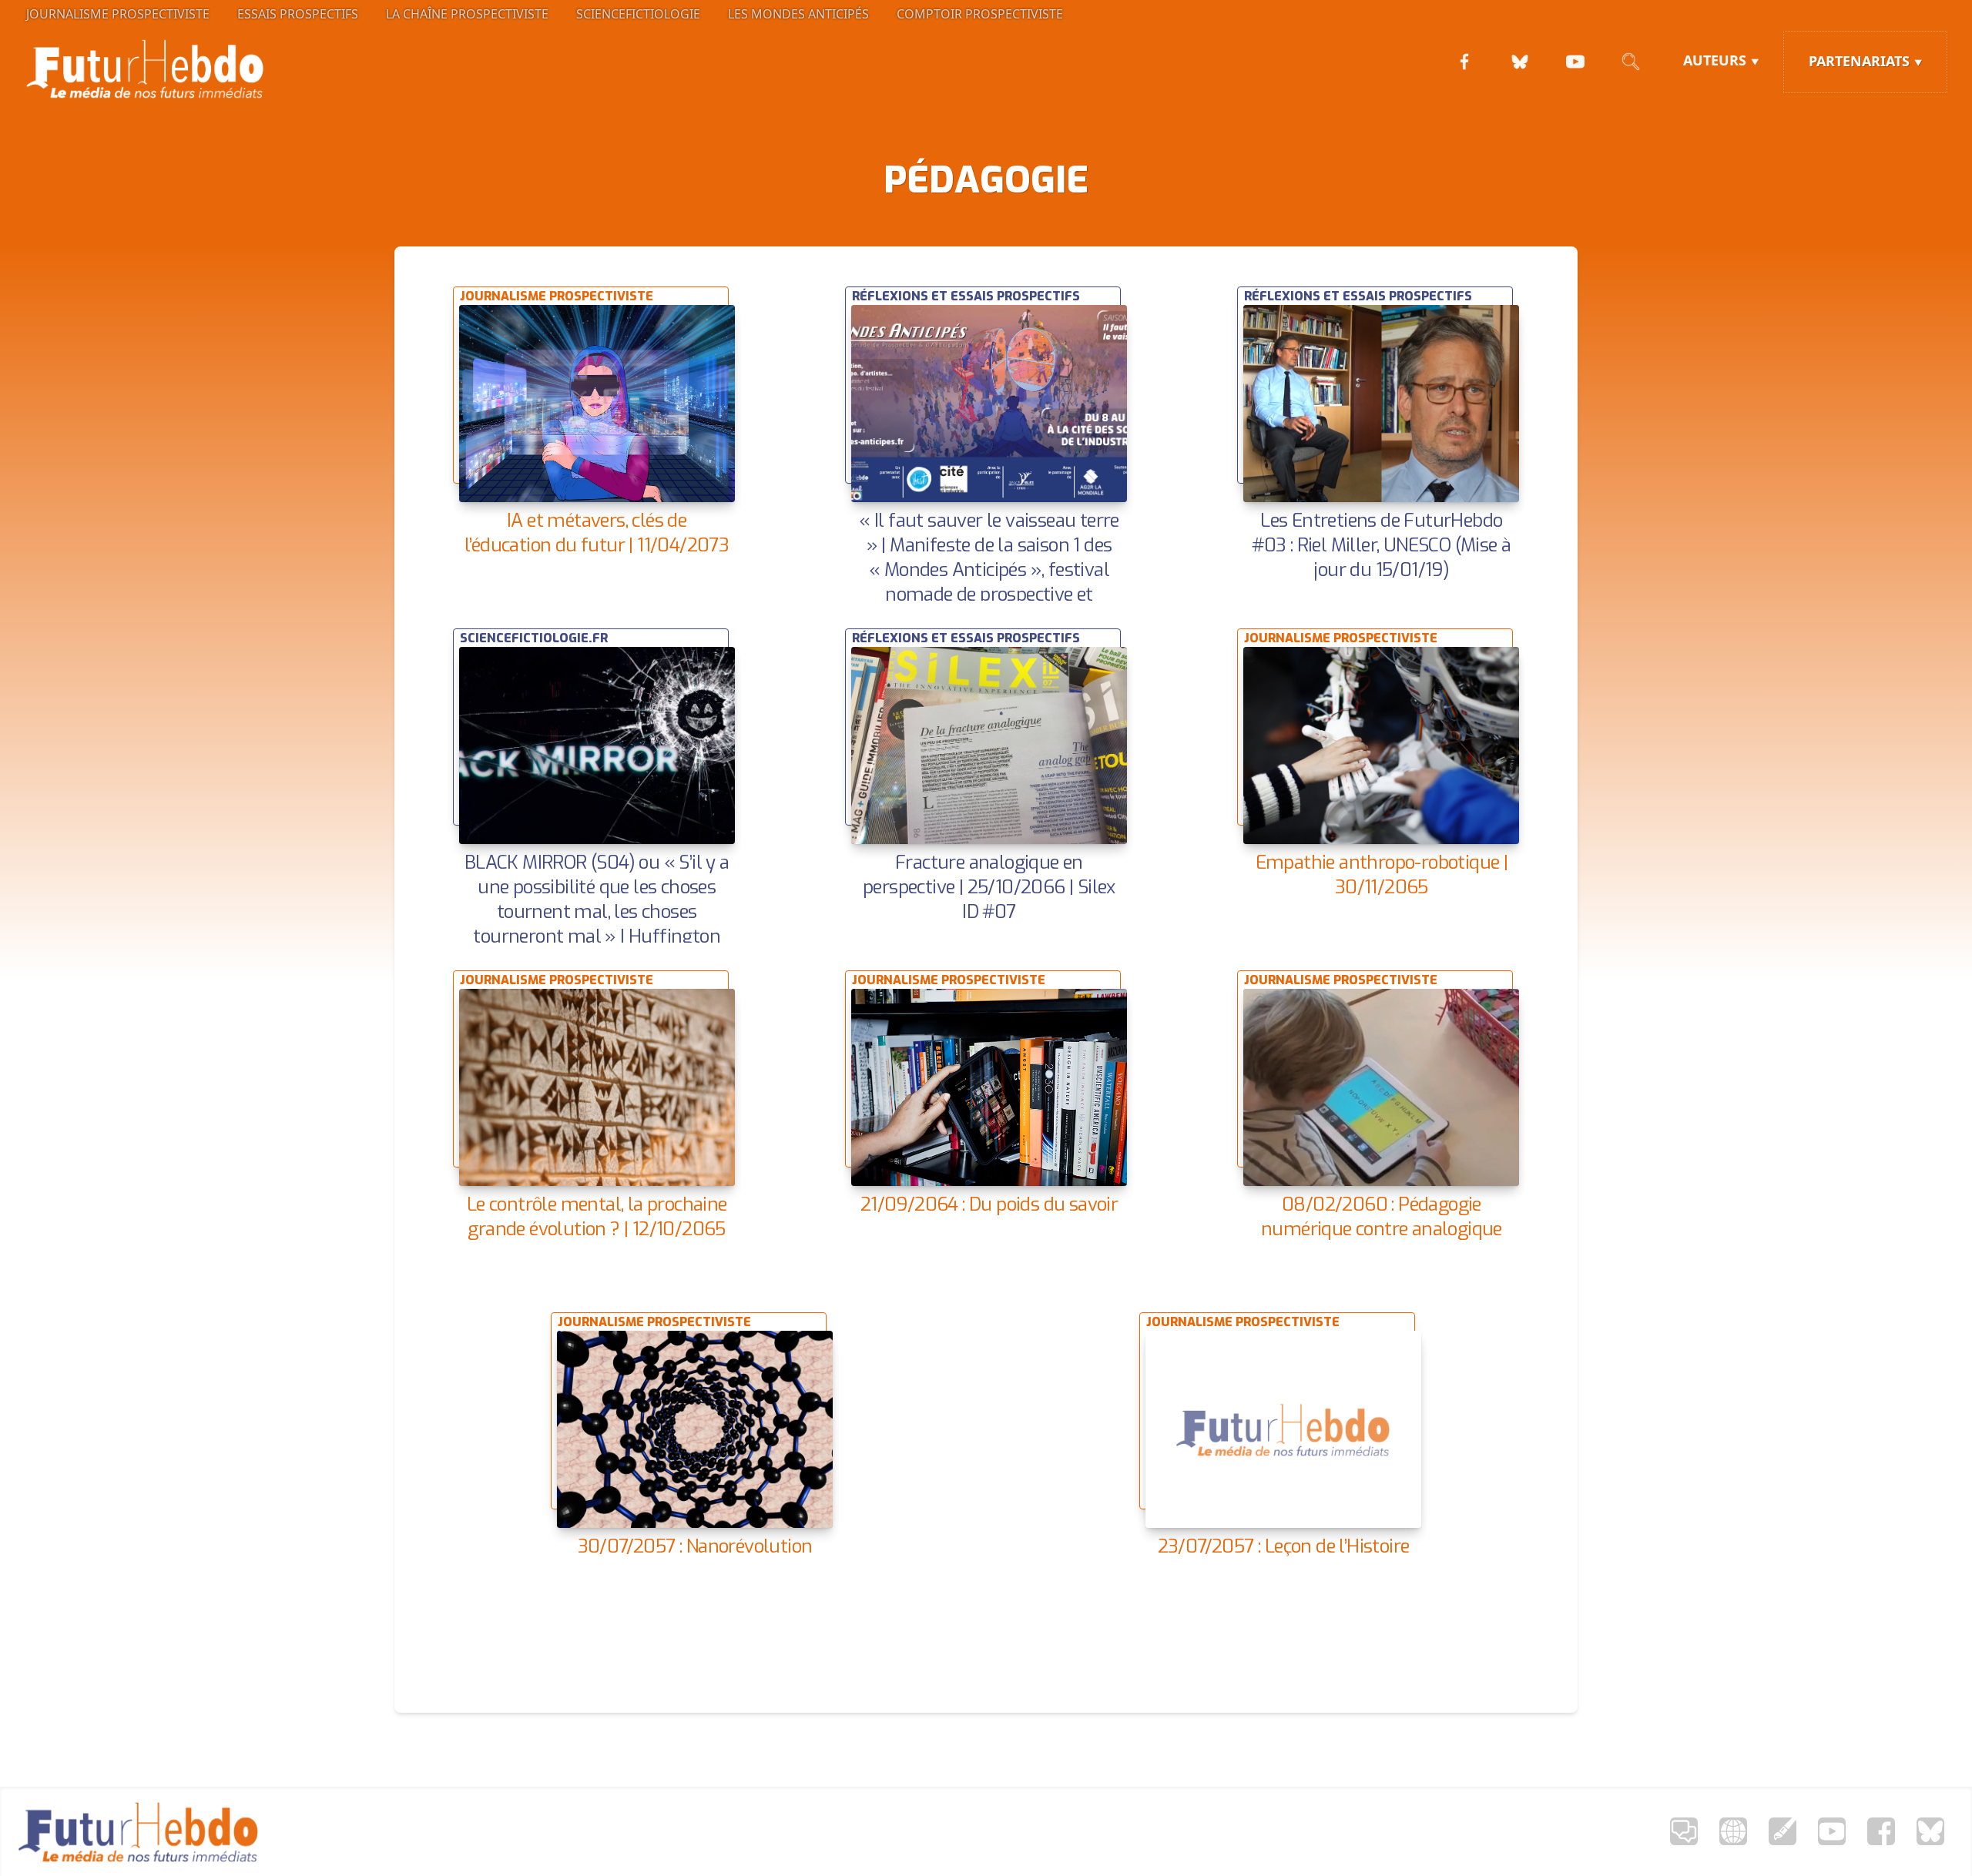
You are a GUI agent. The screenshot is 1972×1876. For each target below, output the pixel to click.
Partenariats (1859, 61)
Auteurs (1715, 60)
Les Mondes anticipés (798, 14)
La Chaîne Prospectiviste (467, 14)
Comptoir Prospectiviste (980, 14)
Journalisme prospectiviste (118, 14)
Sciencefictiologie (638, 14)
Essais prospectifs (298, 14)
